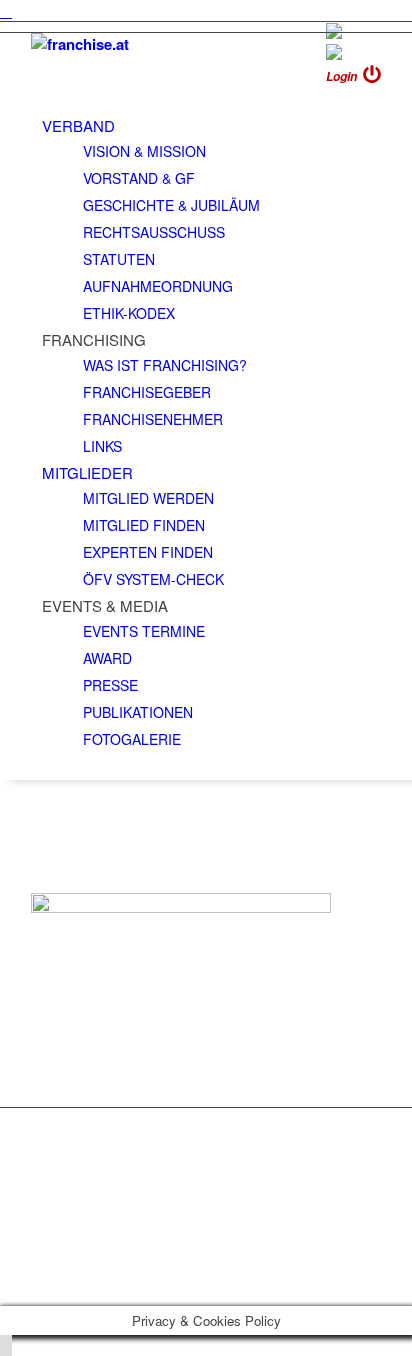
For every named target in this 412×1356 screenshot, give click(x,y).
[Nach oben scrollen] (6, 1345)
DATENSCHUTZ (99, 1170)
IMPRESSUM (88, 1151)
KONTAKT (76, 1132)
